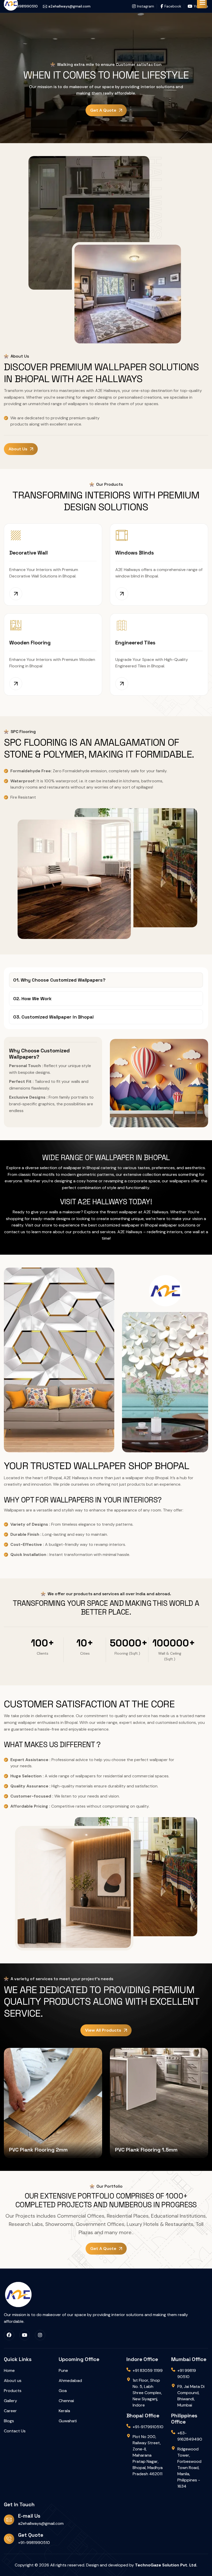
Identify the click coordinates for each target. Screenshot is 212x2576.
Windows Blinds (135, 553)
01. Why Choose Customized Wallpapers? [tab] (59, 980)
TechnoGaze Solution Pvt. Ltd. (166, 2565)
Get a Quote (103, 110)
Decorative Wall (29, 553)
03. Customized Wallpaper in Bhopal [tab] (53, 1017)
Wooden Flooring (30, 643)
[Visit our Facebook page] (9, 2335)
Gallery (10, 2401)
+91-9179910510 (148, 2427)
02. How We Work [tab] (32, 998)
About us (18, 449)
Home (9, 2370)
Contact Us (15, 2431)
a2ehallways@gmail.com (41, 2523)
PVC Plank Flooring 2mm (38, 2150)
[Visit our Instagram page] (40, 2335)
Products (13, 2391)
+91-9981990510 (34, 2543)
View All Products (103, 2030)
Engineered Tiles (135, 643)
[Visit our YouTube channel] (25, 2335)
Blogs (9, 2421)
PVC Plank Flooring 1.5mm (146, 2150)
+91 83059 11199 (148, 2370)
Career (10, 2411)
